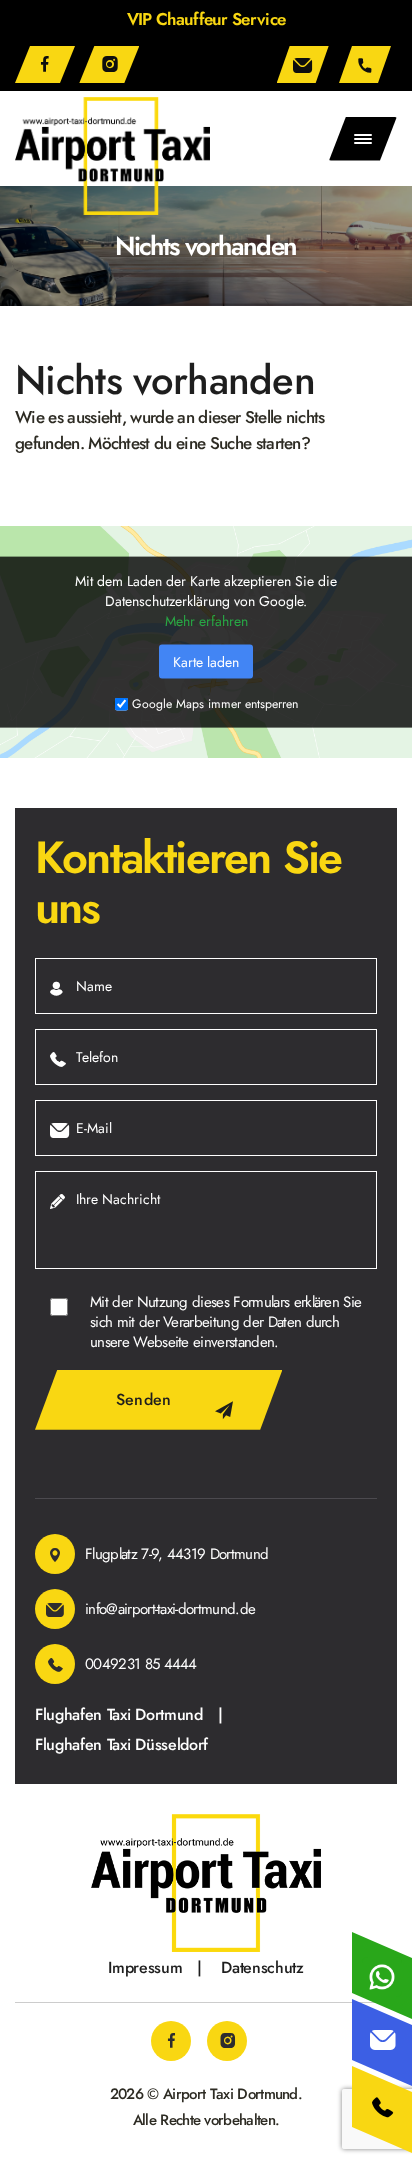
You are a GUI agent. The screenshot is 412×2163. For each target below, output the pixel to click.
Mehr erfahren (206, 620)
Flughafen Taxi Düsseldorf (121, 1745)
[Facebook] (45, 64)
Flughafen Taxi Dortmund (119, 1715)
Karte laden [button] (206, 661)
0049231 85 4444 (368, 64)
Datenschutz (262, 1968)
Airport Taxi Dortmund (230, 2094)
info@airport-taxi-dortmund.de (306, 64)
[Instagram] (109, 64)
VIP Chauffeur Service (206, 19)
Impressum (145, 1968)
